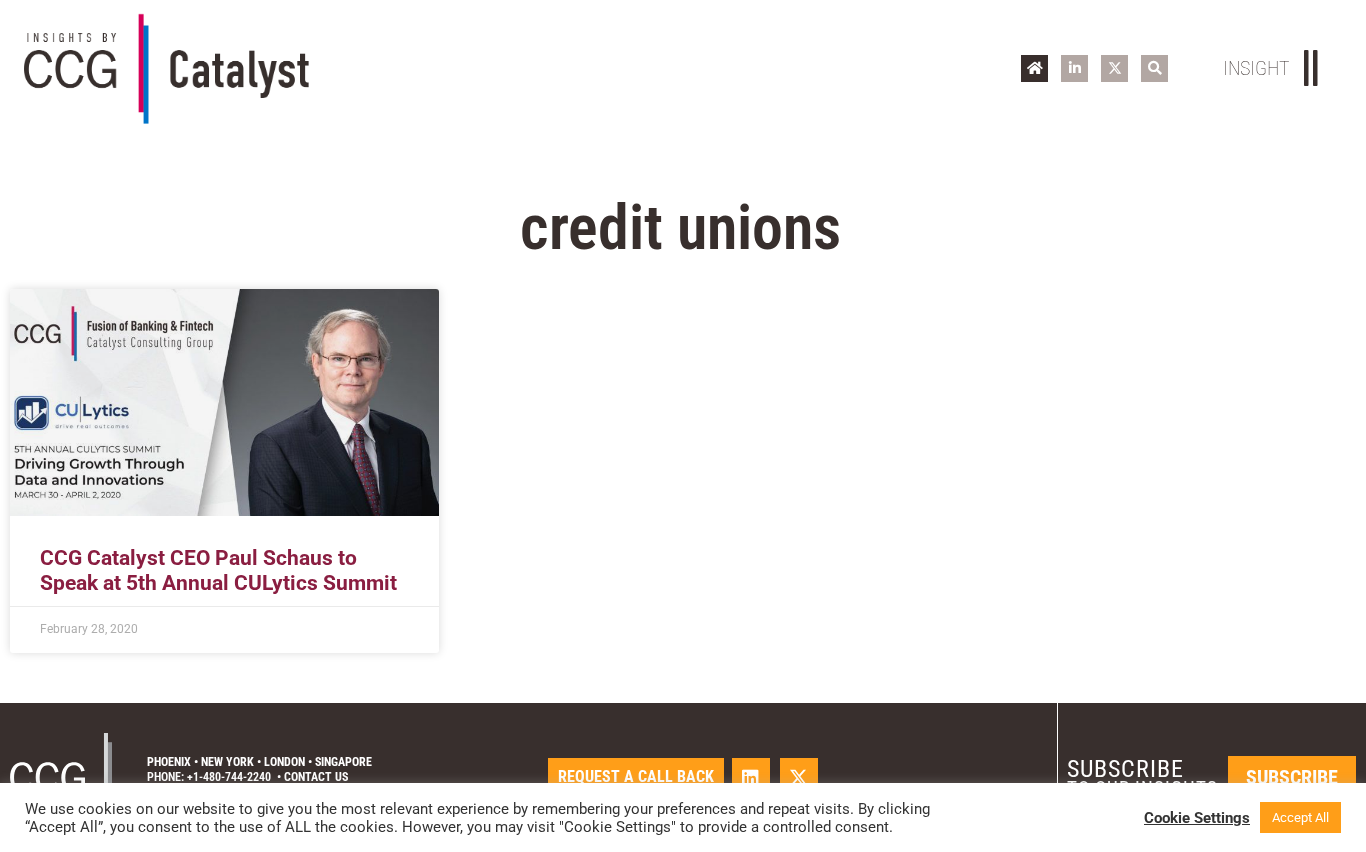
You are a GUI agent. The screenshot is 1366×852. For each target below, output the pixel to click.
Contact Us (316, 777)
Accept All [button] (1300, 817)
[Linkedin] (751, 777)
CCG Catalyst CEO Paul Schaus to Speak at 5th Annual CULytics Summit (218, 570)
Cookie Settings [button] (1197, 818)
